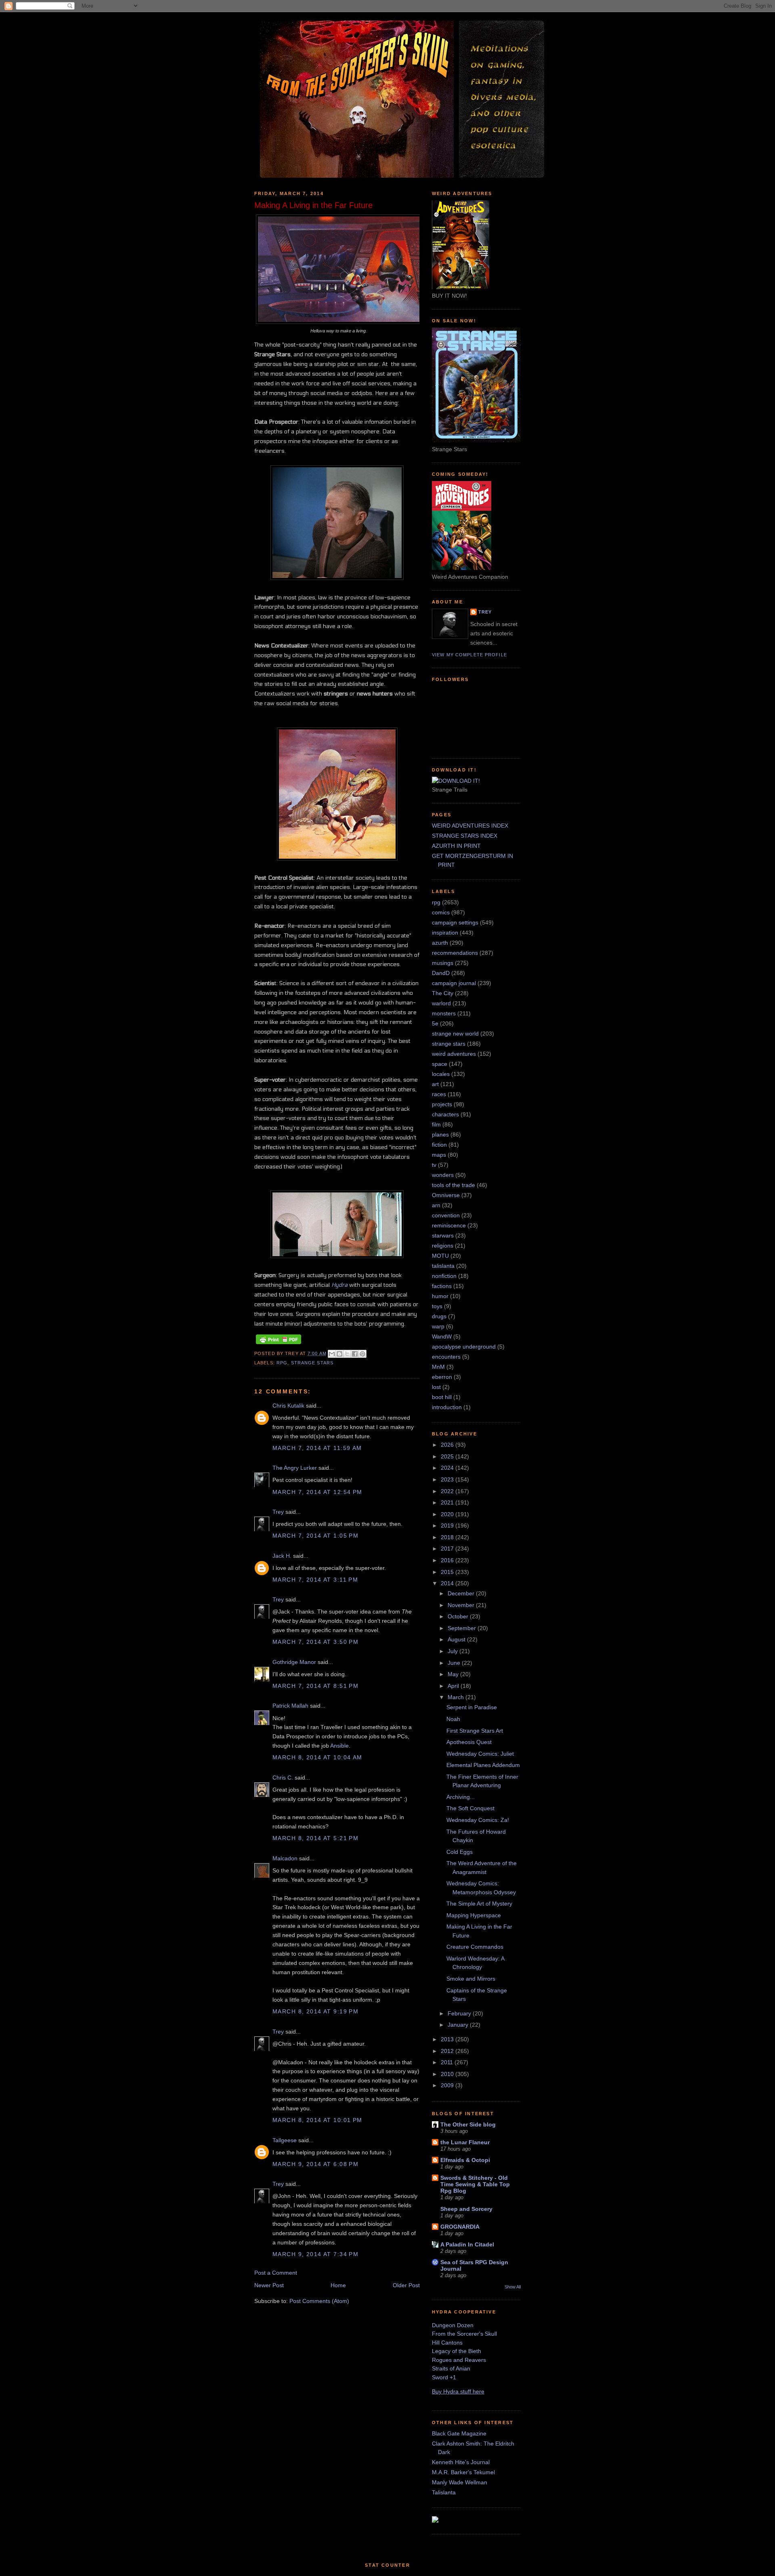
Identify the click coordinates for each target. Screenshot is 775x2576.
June (455, 1663)
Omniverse (446, 1195)
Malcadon (285, 1858)
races (439, 1094)
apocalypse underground (464, 1347)
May (454, 1674)
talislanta (443, 1266)
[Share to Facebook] (355, 1354)
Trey (278, 1512)
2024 (448, 1468)
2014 (448, 1583)
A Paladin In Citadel (467, 2244)
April (454, 1686)
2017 (448, 1549)
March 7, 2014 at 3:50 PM (315, 1642)
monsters (444, 1013)
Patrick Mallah (290, 1706)
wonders (443, 1175)
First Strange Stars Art (475, 1731)
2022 (448, 1491)
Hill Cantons (447, 2343)
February (460, 2013)
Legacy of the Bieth (457, 2351)
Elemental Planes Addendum (483, 1765)
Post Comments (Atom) (319, 2301)
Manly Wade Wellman (460, 2482)
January (459, 2025)
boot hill (442, 1397)
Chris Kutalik (288, 1406)
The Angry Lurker (295, 1468)
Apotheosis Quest (469, 1742)
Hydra (339, 1285)
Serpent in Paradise (472, 1707)
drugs (439, 1316)
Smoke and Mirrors (471, 1979)
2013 (448, 2039)
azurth (440, 943)
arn (436, 1205)
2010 (448, 2074)
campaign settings (455, 922)
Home (338, 2285)
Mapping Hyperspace (474, 1915)
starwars (443, 1235)
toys (437, 1306)
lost (436, 1387)
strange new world (455, 1034)
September (463, 1628)
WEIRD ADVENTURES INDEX (470, 826)
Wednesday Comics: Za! (478, 1820)
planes (440, 1135)
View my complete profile (469, 655)
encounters (446, 1357)
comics (441, 912)
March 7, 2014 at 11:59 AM (317, 1448)
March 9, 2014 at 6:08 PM (315, 2164)
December (462, 1593)
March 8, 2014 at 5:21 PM (315, 1838)
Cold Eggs (460, 1852)
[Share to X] (347, 1354)
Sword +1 (444, 2377)
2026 (448, 1445)
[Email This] (332, 1354)
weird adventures (454, 1054)
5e (435, 1023)
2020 (448, 1514)
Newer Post (269, 2285)
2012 (448, 2051)
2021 (448, 1502)
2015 (448, 1572)
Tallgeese (285, 2140)
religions (443, 1246)
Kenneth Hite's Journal (461, 2462)
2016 (448, 1560)
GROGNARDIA (460, 2227)
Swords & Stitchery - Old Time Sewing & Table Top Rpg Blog (475, 2184)
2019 (448, 1525)
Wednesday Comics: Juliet (480, 1754)
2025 (448, 1456)
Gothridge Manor (294, 1662)
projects (442, 1104)
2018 (448, 1537)
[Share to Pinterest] (362, 1354)
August (457, 1639)
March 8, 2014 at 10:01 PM (317, 2120)
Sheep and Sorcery (466, 2209)
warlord (441, 1003)
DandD (441, 973)
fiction (439, 1145)
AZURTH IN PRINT (456, 846)
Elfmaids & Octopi (465, 2160)
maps (439, 1155)
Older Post (406, 2285)
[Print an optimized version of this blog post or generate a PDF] (279, 1344)
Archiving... (461, 1797)
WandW (442, 1336)
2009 (448, 2085)
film (436, 1124)
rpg (282, 1363)
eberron (442, 1377)
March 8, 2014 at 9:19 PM (315, 2011)
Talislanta (444, 2492)
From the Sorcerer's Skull (464, 2334)
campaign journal (454, 983)
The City (443, 993)
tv (434, 1165)
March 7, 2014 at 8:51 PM (315, 1686)
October (459, 1616)
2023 (448, 1479)
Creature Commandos (475, 1947)
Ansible (339, 1746)
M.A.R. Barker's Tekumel (463, 2472)
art (435, 1084)
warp (438, 1326)
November (462, 1605)
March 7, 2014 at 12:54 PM (317, 1492)
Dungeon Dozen (453, 2325)
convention (446, 1215)
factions (442, 1286)
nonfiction (444, 1276)
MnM (438, 1367)
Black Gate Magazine (459, 2433)
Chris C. (283, 1778)
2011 (448, 2062)
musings (443, 963)
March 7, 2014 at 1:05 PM (315, 1536)
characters (445, 1114)
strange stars (312, 1363)
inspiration (445, 933)
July (453, 1651)
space (440, 1064)
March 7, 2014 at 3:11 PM (315, 1580)
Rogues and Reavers (459, 2360)
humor (440, 1296)
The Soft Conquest (470, 1808)
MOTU (440, 1256)
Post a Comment (276, 2273)
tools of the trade (453, 1185)
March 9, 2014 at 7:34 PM (315, 2254)
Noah (453, 1719)
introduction (447, 1407)
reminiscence (449, 1225)
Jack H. (282, 1556)
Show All (513, 2287)
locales (441, 1074)
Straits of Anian (451, 2368)
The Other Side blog (468, 2124)
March (457, 1697)
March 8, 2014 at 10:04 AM (317, 1757)
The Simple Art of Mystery (479, 1904)
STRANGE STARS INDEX (465, 836)
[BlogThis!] (339, 1354)
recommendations (455, 953)
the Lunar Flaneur (465, 2142)
